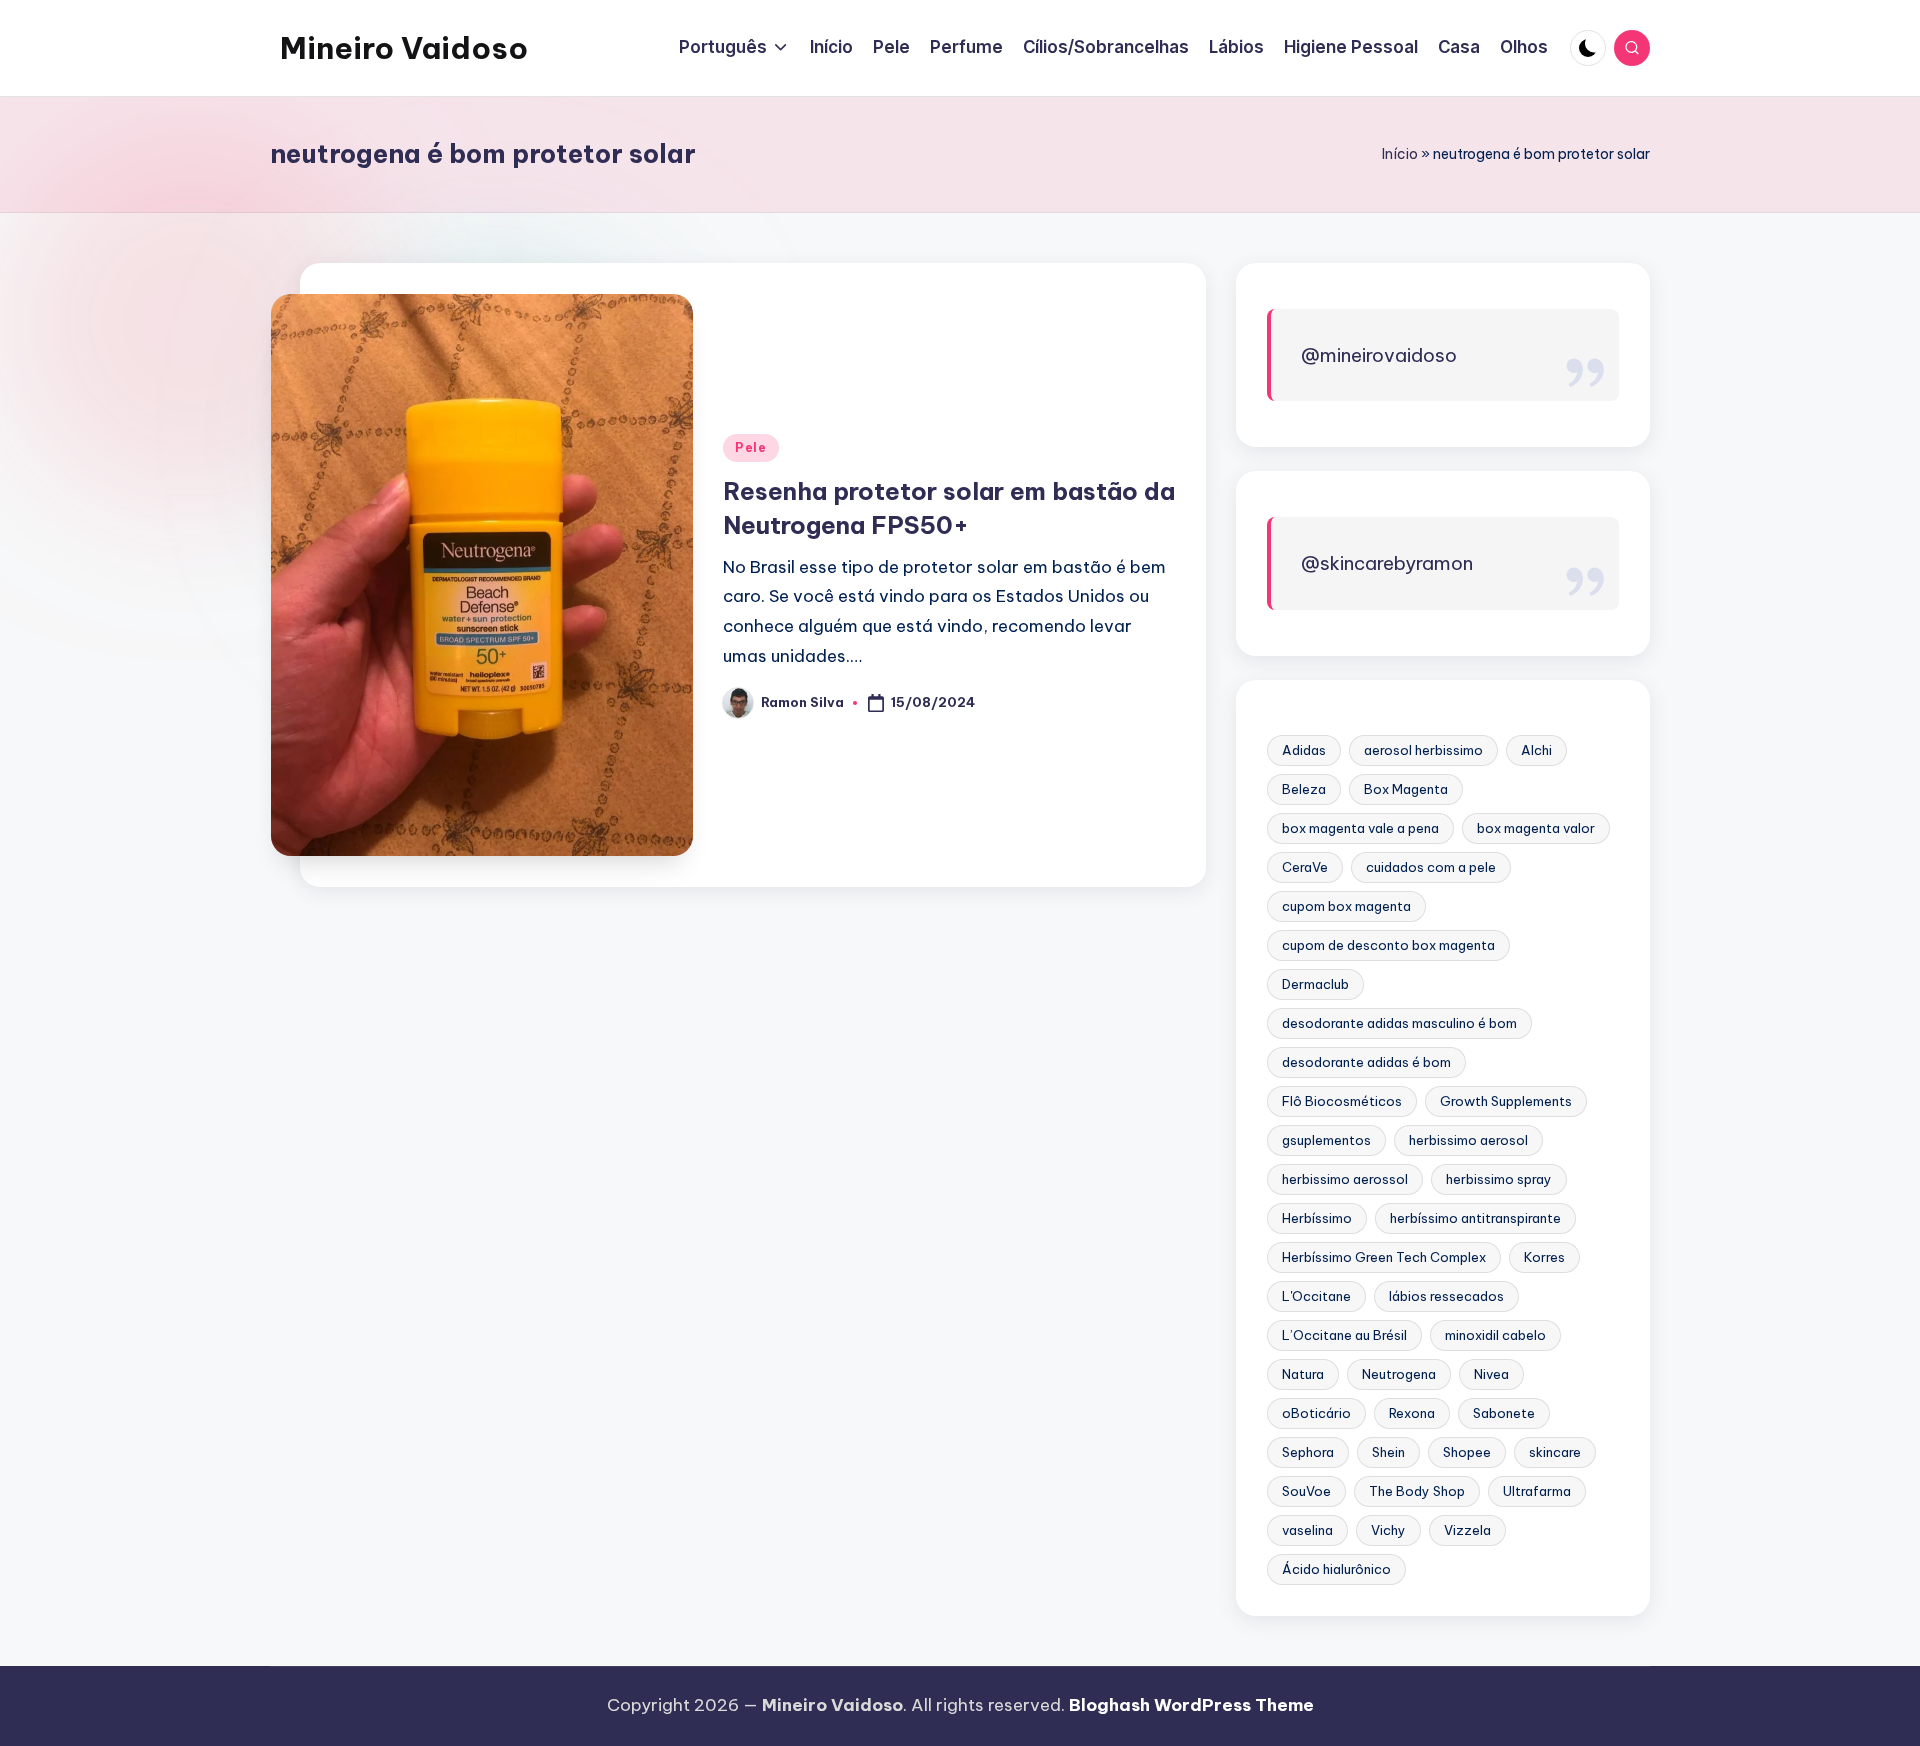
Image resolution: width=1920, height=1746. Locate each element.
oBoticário (1316, 1413)
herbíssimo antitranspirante (1475, 1218)
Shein (1388, 1452)
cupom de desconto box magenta (1388, 945)
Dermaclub (1315, 984)
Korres (1544, 1257)
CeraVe (1305, 867)
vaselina (1307, 1530)
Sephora (1308, 1452)
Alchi (1536, 750)
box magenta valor (1536, 828)
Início (1400, 154)
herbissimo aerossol (1345, 1179)
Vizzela (1467, 1530)
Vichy (1388, 1530)
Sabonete (1504, 1413)
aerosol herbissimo (1423, 750)
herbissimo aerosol (1468, 1140)
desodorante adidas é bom (1366, 1062)
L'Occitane (1316, 1296)
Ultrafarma (1537, 1491)
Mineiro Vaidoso (404, 48)
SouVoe (1306, 1491)
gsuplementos (1326, 1140)
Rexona (1412, 1413)
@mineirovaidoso (1379, 355)
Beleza (1304, 789)
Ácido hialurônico (1336, 1569)
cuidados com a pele (1431, 867)
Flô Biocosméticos (1342, 1101)
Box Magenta (1406, 789)
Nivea (1491, 1374)
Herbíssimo (1317, 1218)
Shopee (1467, 1452)
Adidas (1304, 750)
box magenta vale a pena (1360, 828)
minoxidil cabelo (1495, 1335)
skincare (1555, 1452)
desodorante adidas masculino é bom (1399, 1023)
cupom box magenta (1346, 906)
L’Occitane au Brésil (1344, 1335)
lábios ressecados (1446, 1296)
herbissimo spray (1499, 1179)
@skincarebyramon (1387, 563)
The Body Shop (1417, 1491)
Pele (751, 447)
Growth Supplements (1506, 1101)
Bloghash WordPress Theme (1191, 1705)
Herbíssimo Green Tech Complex (1384, 1257)
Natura (1303, 1374)
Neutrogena (1399, 1374)
